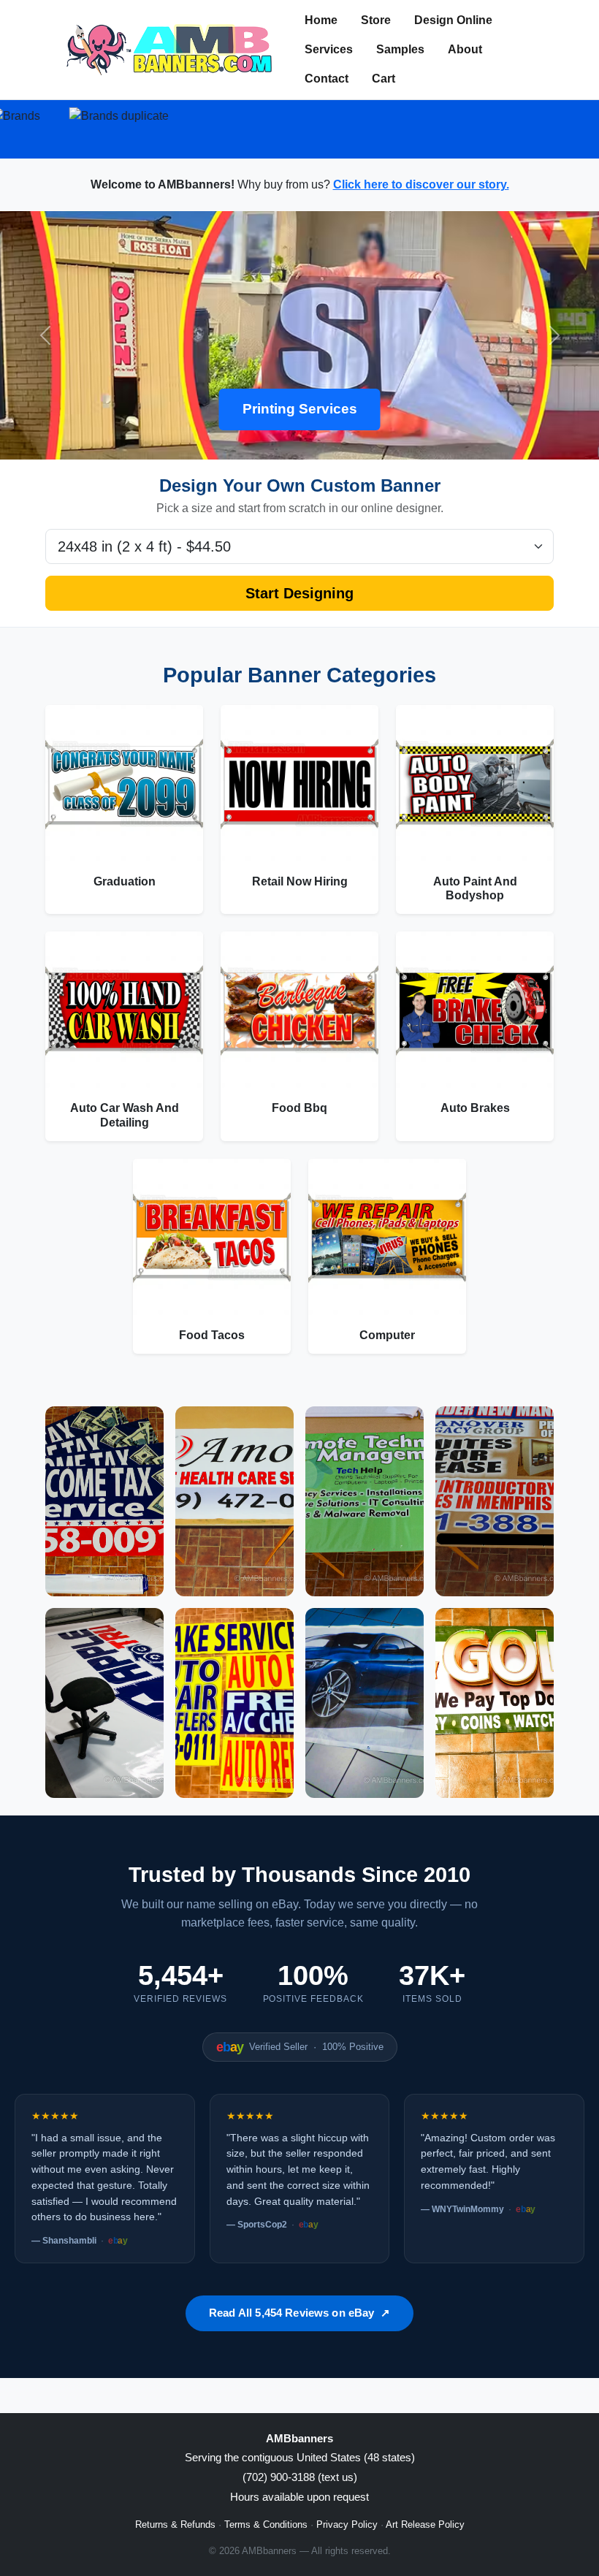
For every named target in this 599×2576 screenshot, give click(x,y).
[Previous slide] (45, 335)
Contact (327, 79)
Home (321, 20)
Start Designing (299, 593)
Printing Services (300, 409)
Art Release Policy (425, 2524)
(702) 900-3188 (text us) (300, 2477)
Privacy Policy (347, 2524)
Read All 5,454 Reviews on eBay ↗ (299, 2313)
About (465, 49)
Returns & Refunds (175, 2524)
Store (376, 20)
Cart (384, 79)
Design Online (453, 20)
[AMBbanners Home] (169, 50)
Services (329, 49)
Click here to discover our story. (421, 184)
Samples (400, 49)
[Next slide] (554, 335)
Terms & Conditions (266, 2524)
